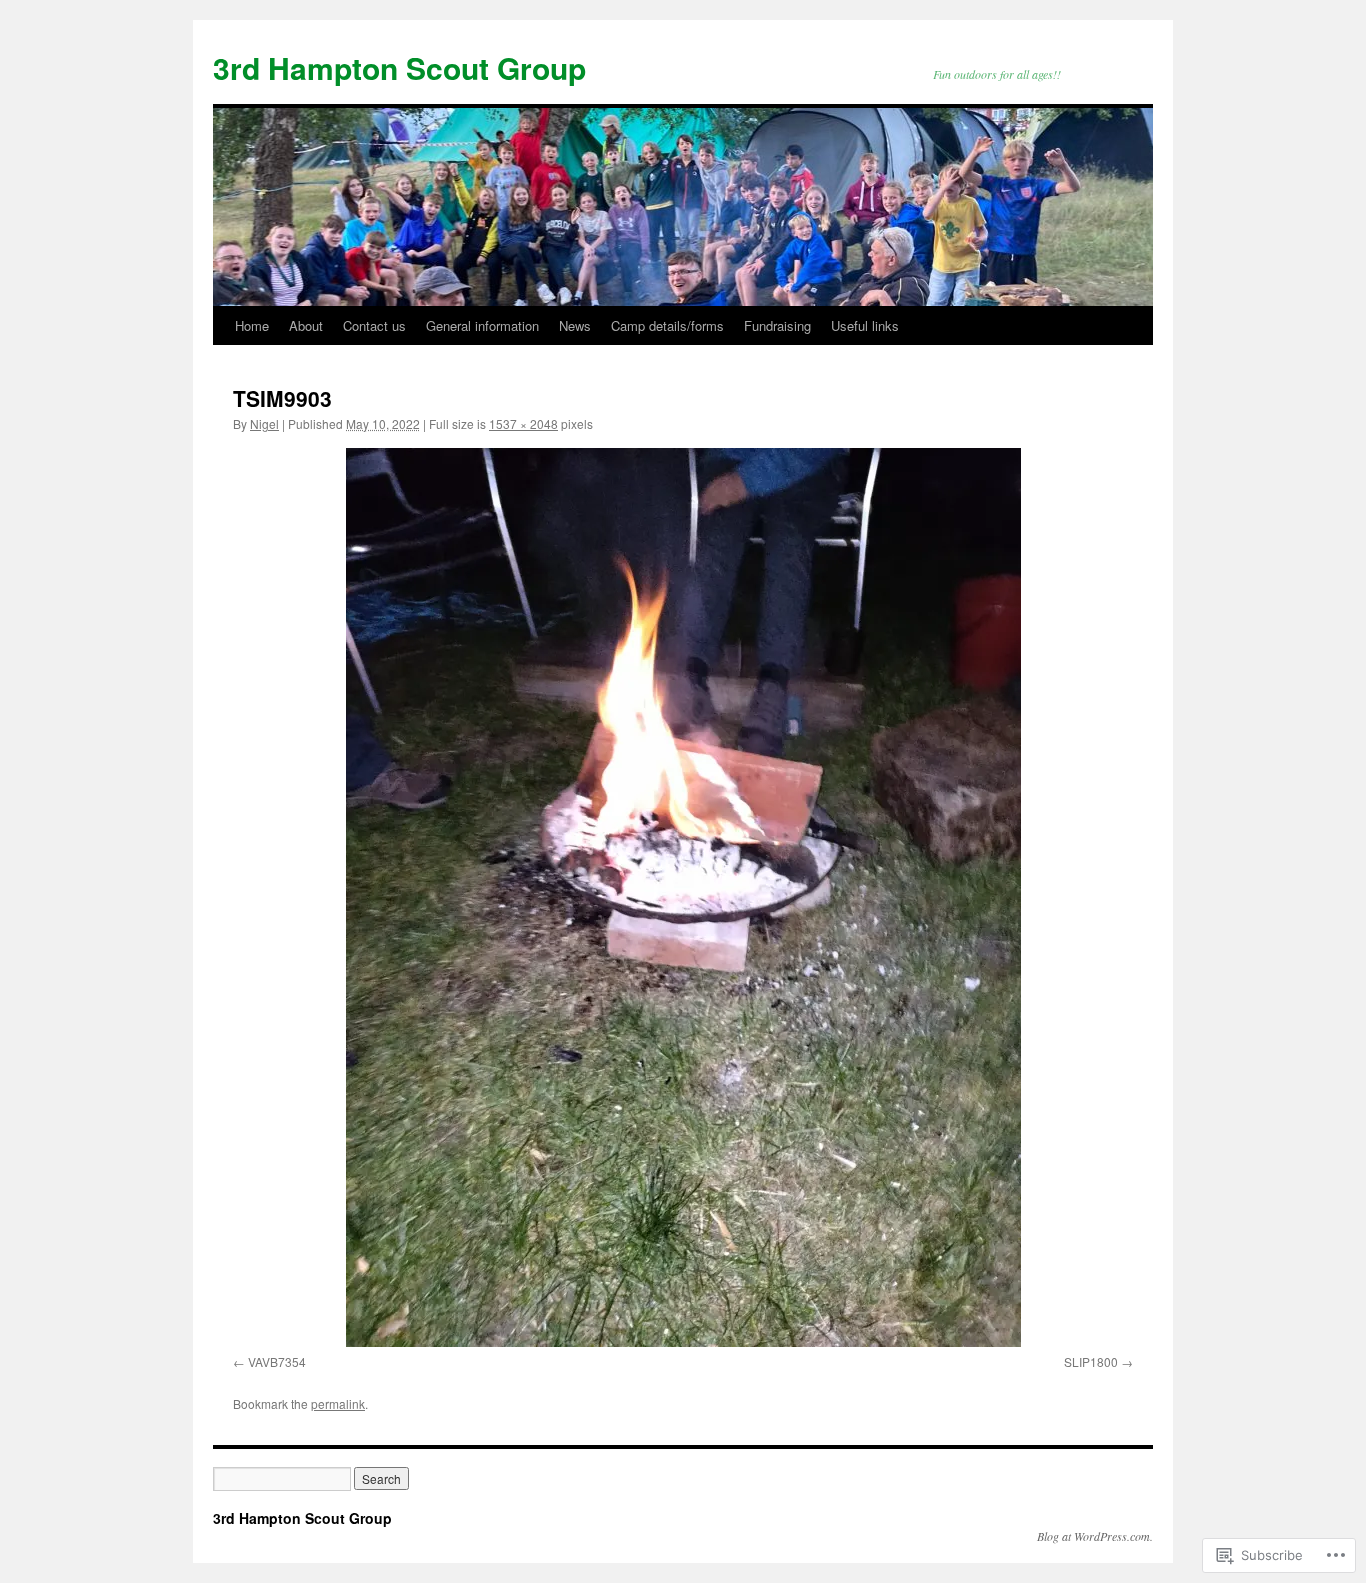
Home (252, 325)
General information (482, 325)
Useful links (865, 325)
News (575, 325)
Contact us (374, 325)
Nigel (264, 423)
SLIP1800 (1091, 1361)
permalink (338, 1403)
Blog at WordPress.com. (1095, 1536)
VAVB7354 (277, 1361)
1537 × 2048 (523, 423)
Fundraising (777, 325)
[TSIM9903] (683, 897)
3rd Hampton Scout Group (399, 67)
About (306, 325)
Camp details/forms (667, 325)
